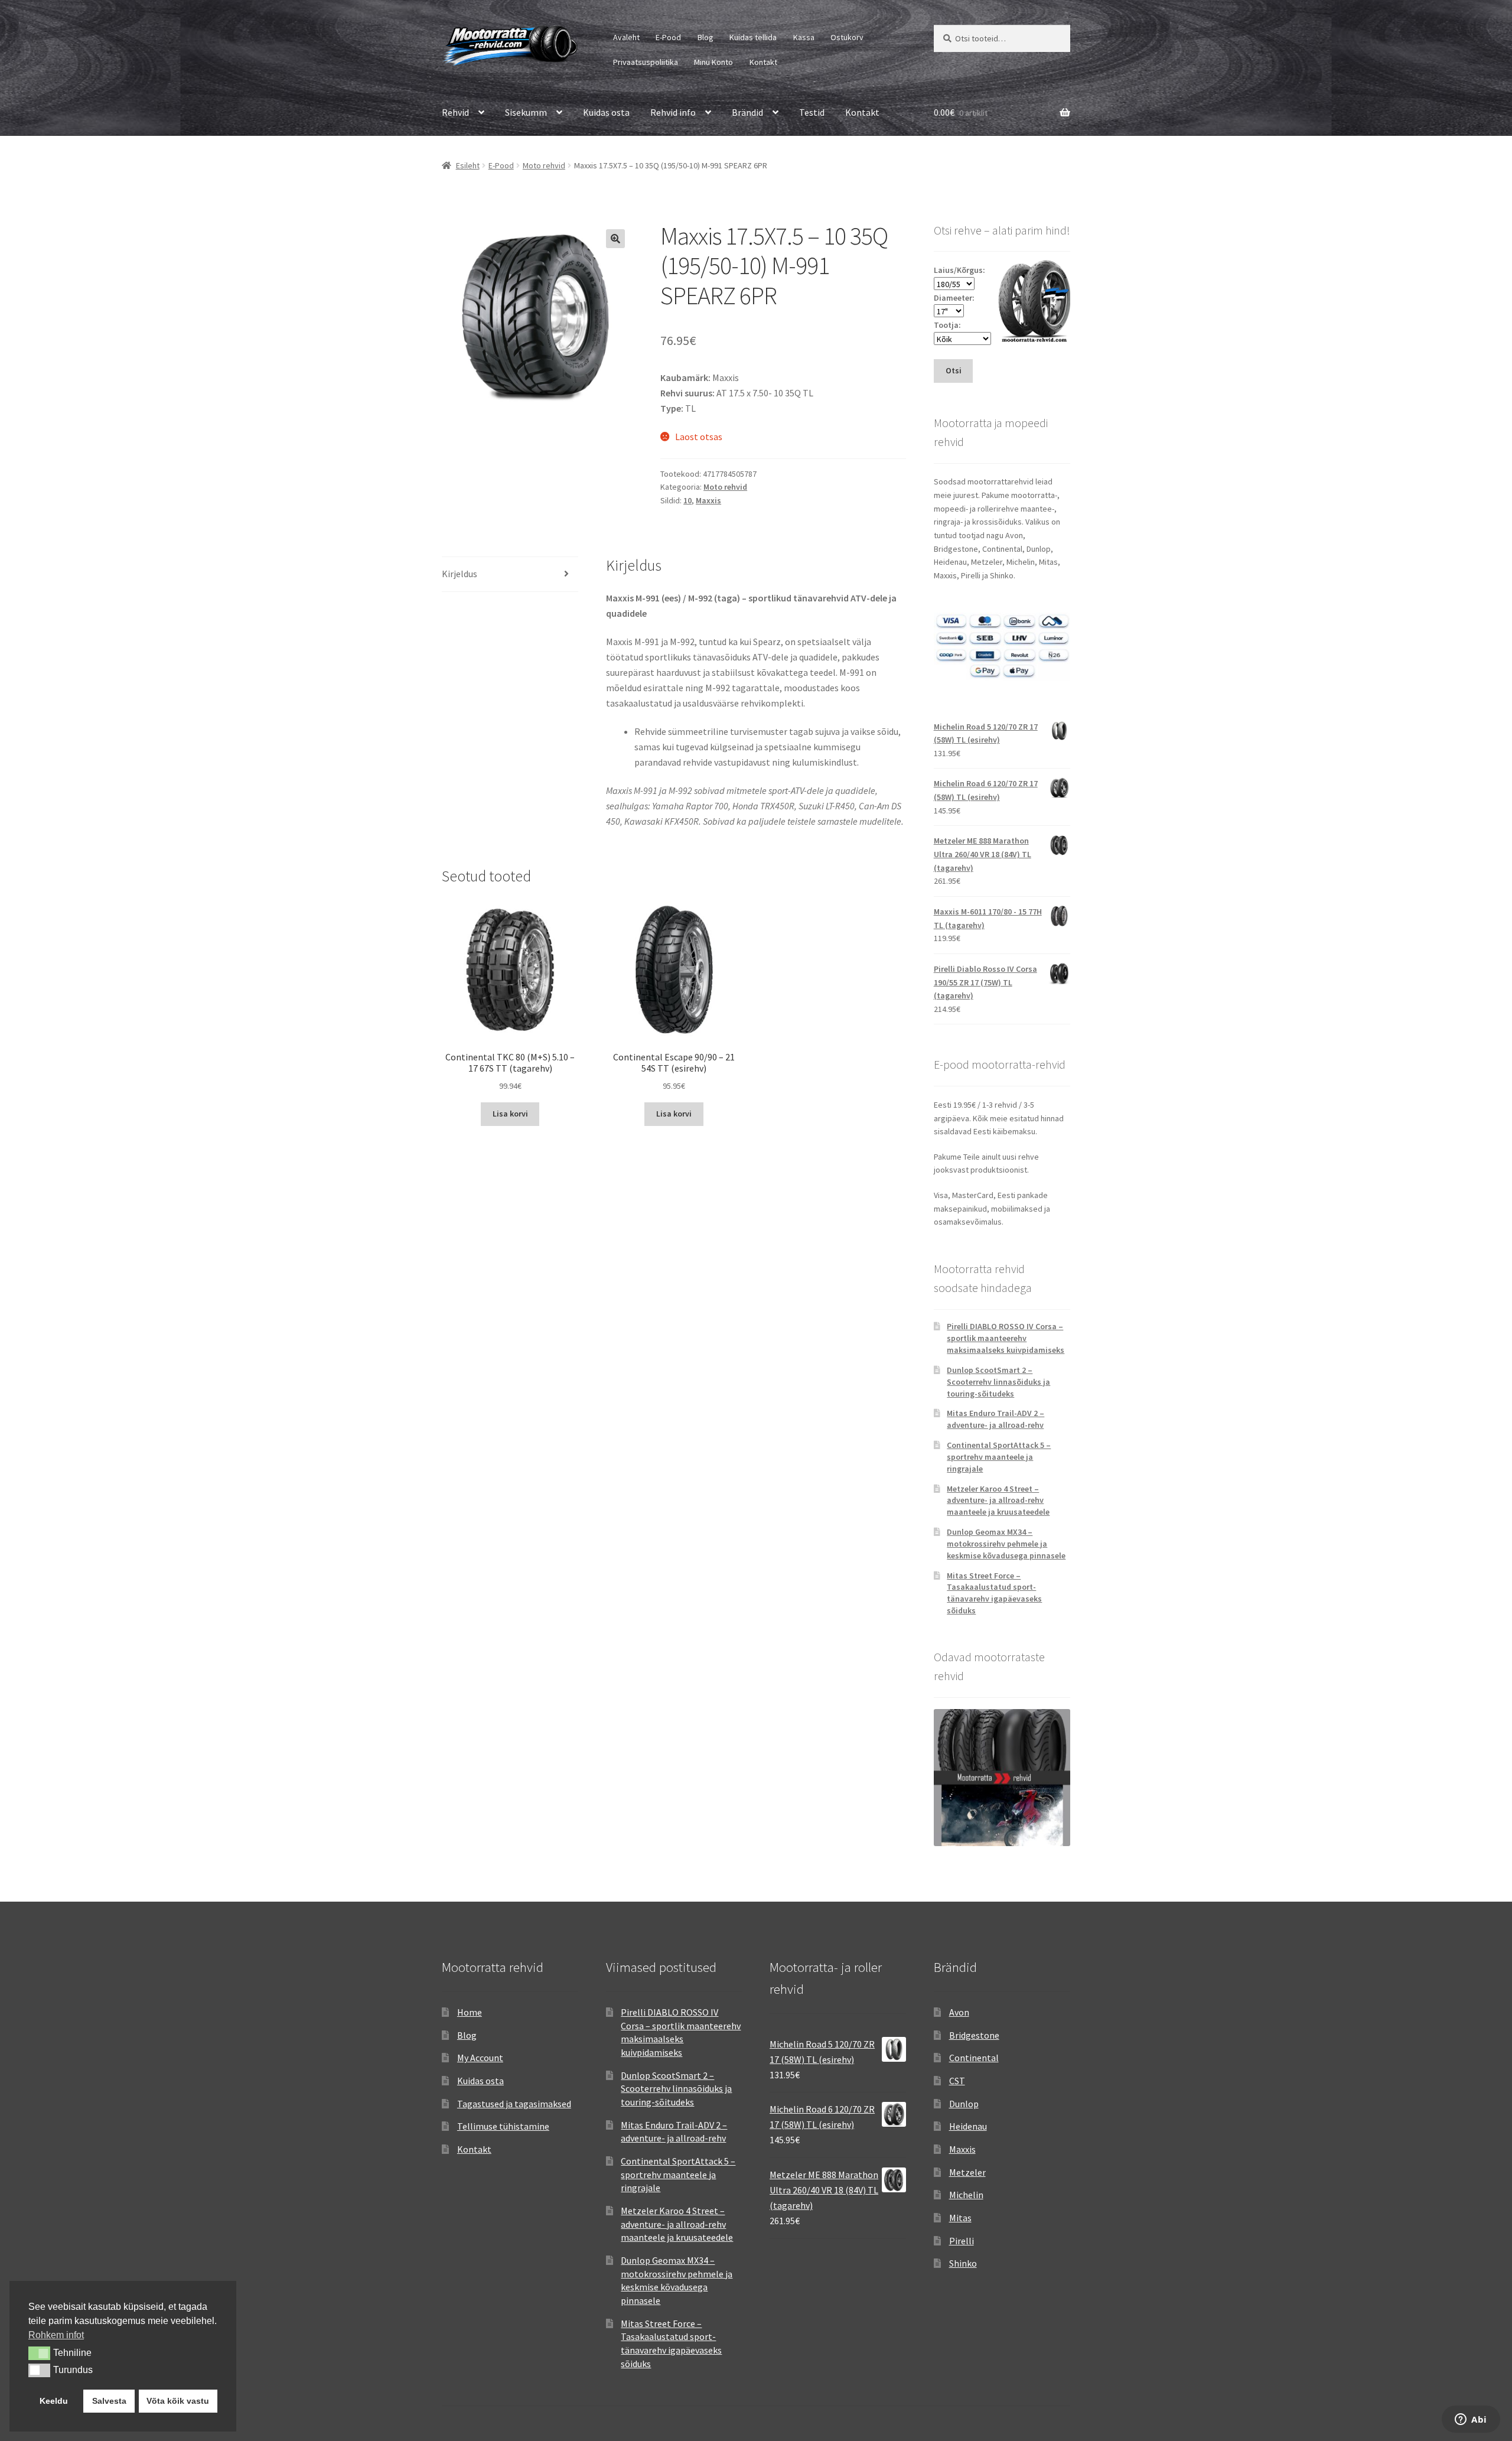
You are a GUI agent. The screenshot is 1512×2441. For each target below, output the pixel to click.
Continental (974, 2058)
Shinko (963, 2263)
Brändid (747, 112)
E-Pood (668, 37)
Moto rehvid (544, 165)
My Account (480, 2058)
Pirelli (962, 2241)
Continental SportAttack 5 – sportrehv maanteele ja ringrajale (999, 1457)
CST (957, 2081)
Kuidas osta (606, 112)
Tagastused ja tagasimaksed (514, 2104)
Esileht (468, 165)
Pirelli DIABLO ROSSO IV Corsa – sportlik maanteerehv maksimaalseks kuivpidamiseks (1006, 1338)
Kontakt (763, 62)
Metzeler (967, 2172)
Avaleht (626, 37)
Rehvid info (673, 112)
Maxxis (708, 500)
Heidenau (968, 2126)
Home (470, 2012)
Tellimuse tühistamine (503, 2126)
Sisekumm (526, 112)
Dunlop (964, 2104)
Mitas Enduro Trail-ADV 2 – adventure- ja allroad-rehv (995, 1419)
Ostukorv (847, 37)
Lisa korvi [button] (510, 1114)
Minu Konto (713, 62)
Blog (706, 37)
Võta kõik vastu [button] (178, 2401)
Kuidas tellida (753, 37)
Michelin (966, 2195)
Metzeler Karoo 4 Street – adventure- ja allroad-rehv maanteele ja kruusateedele (998, 1501)
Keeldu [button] (54, 2401)
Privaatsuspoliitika (646, 62)
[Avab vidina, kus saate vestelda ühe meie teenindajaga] (1471, 2420)
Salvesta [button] (109, 2401)
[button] (615, 239)
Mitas (960, 2218)
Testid (812, 112)
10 (687, 500)
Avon (959, 2012)
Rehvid (455, 112)
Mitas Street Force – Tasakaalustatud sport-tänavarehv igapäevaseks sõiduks (994, 1593)
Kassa (804, 37)
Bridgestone (974, 2035)
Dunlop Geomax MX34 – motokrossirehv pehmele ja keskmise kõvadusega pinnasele (1006, 1544)
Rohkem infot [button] (56, 2335)
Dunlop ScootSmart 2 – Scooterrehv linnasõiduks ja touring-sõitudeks (998, 1382)
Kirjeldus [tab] (460, 574)
